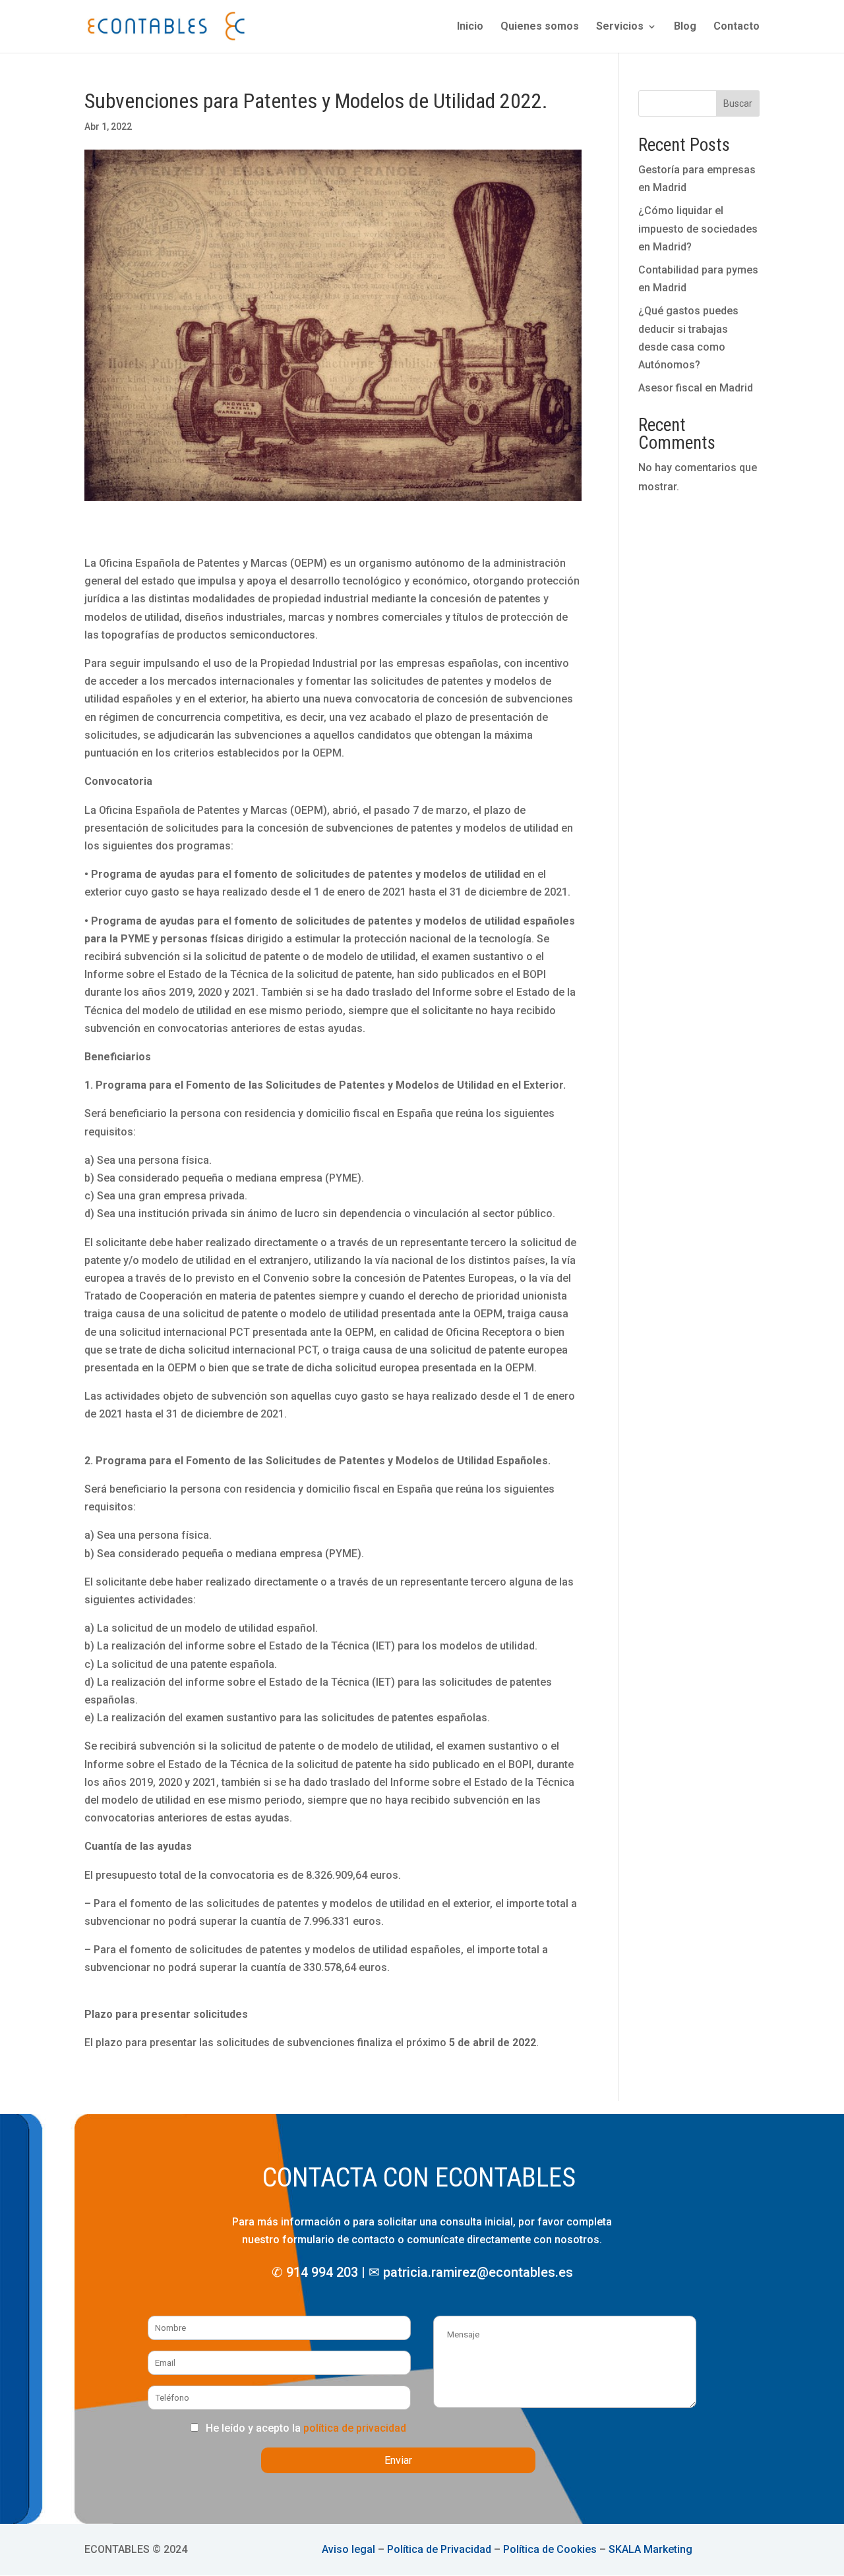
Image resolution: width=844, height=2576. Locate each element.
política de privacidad (355, 2428)
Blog (685, 27)
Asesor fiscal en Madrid (696, 388)
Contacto (737, 27)
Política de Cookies (550, 2549)
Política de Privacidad (439, 2549)
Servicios (620, 27)
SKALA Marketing (650, 2549)
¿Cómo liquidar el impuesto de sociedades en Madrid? (698, 228)
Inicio (470, 27)
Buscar (738, 103)
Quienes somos (540, 27)
